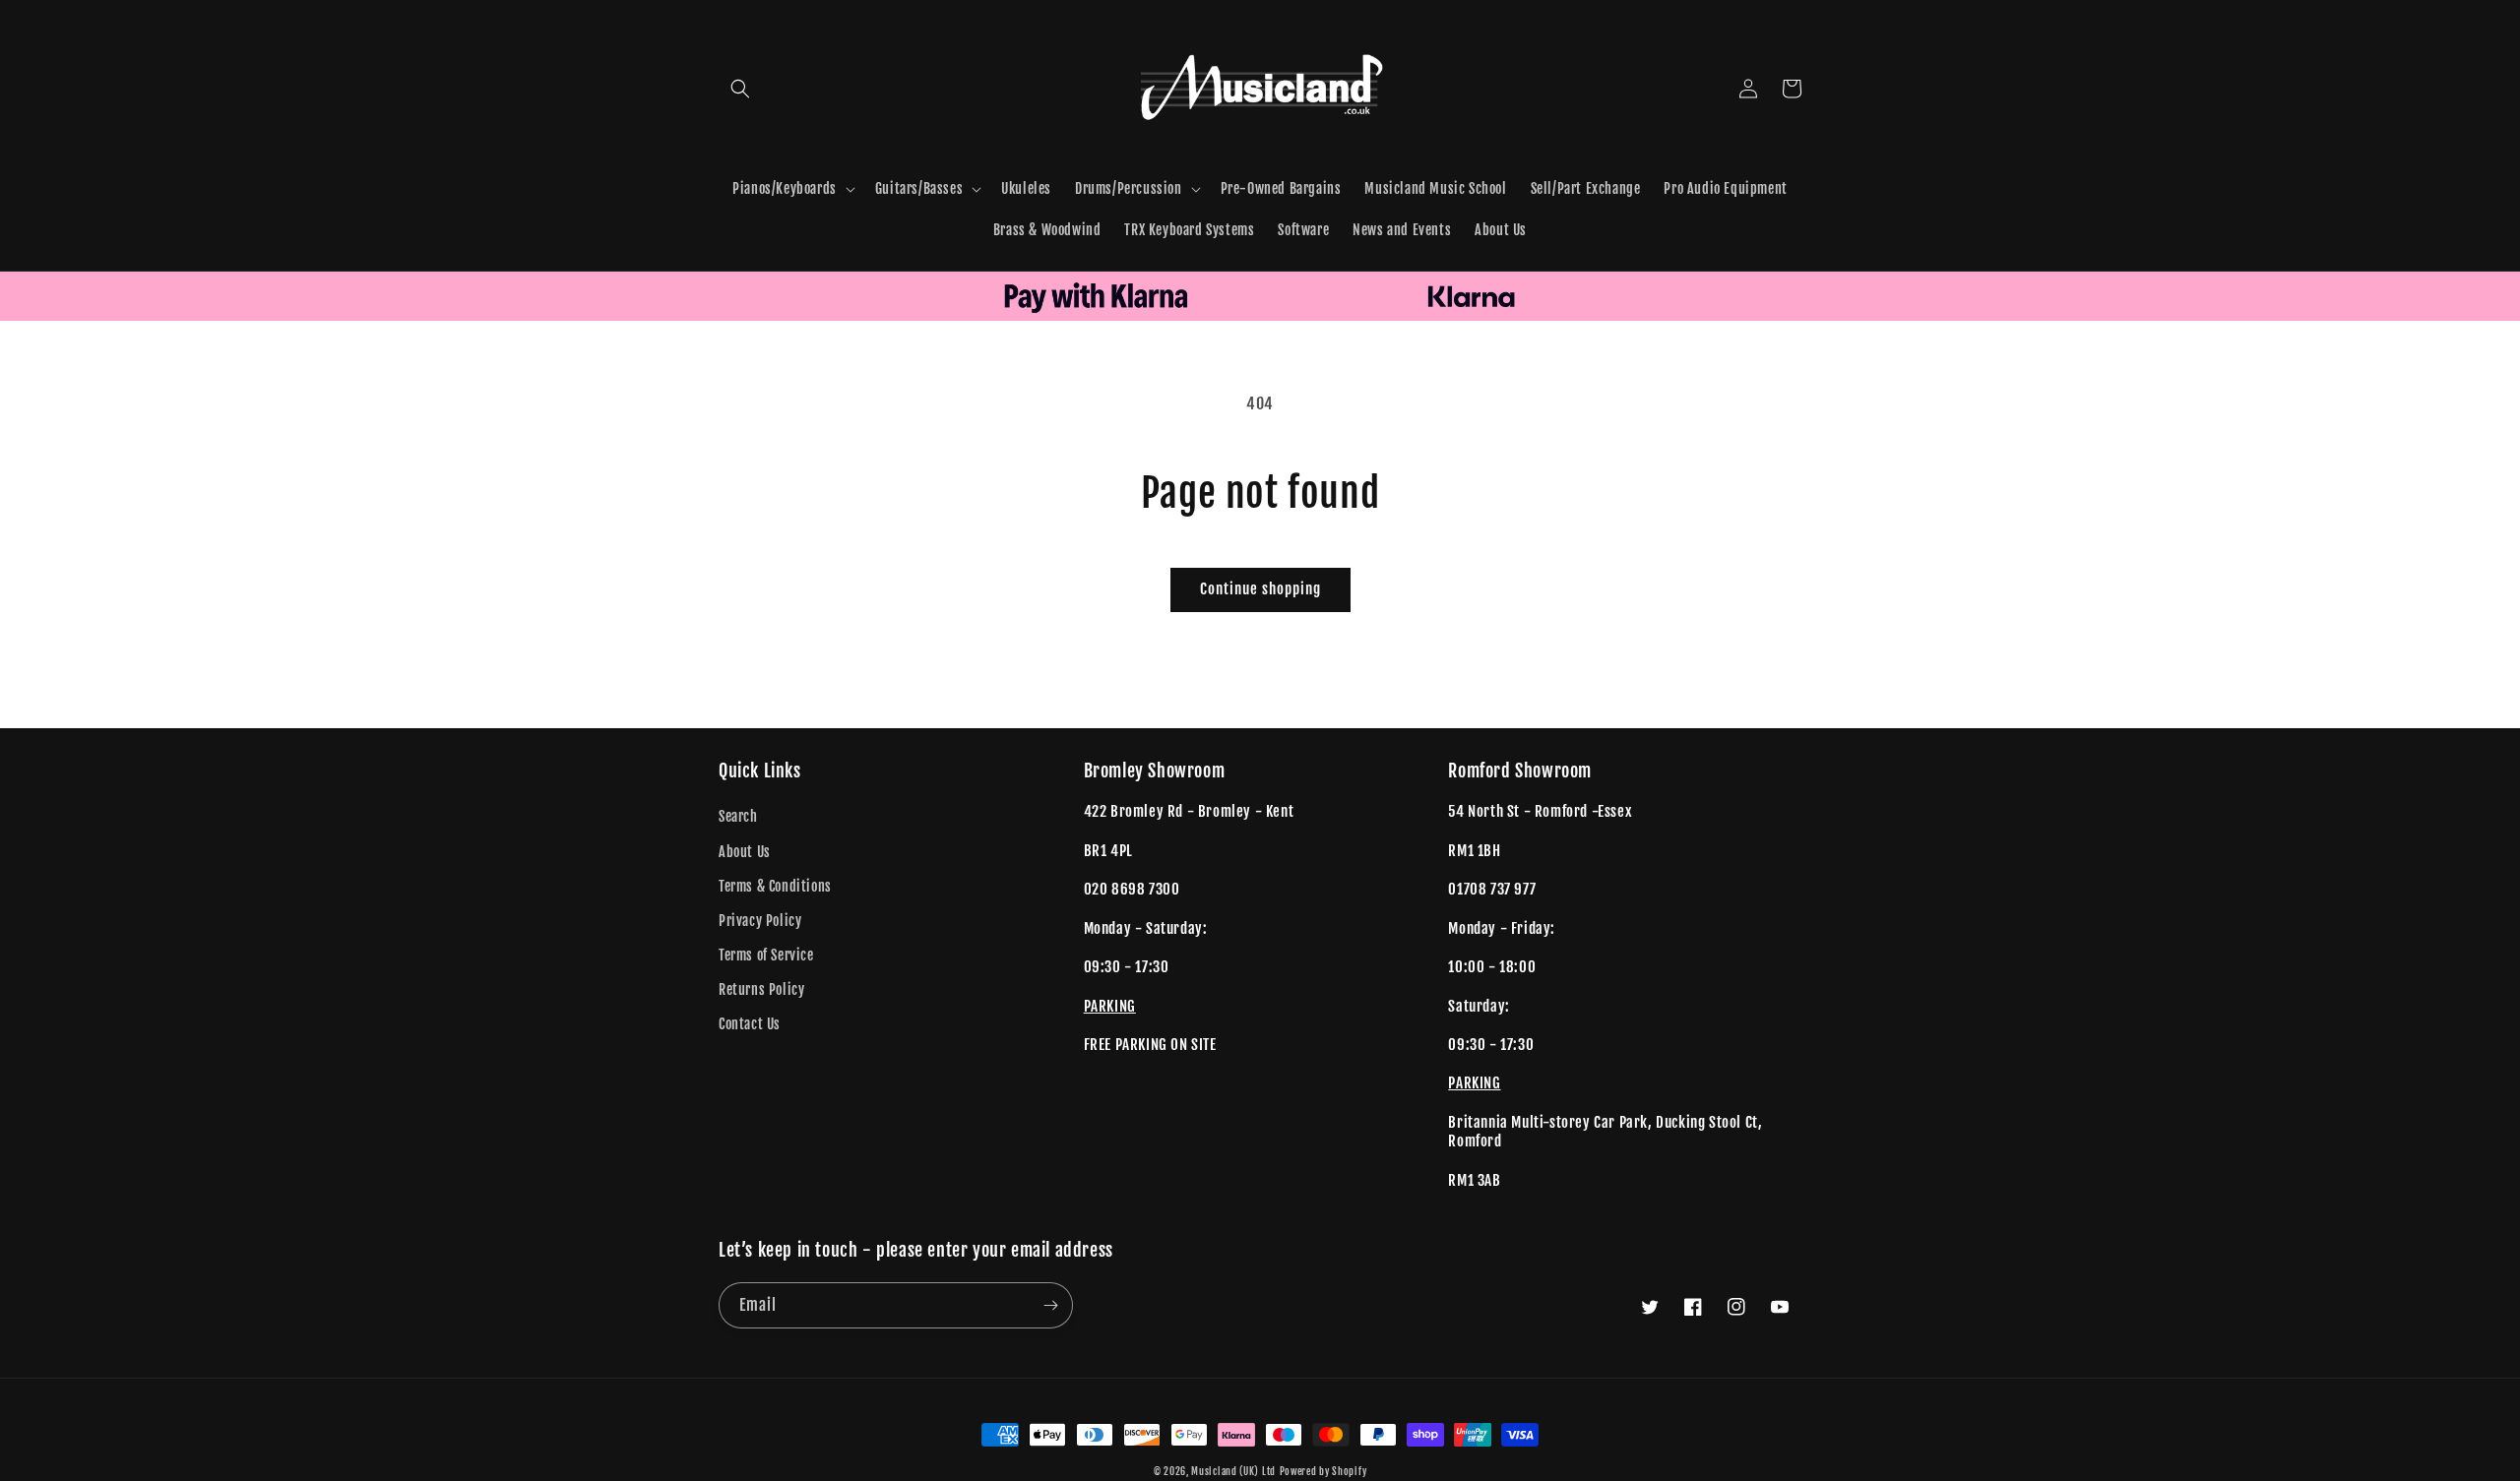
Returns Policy (761, 989)
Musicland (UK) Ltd (1233, 1471)
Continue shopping (1260, 589)
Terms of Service (766, 955)
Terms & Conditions (775, 886)
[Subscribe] (1050, 1305)
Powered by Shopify (1323, 1471)
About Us (745, 852)
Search (738, 816)
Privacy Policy (760, 921)
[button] (740, 89)
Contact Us (750, 1024)
